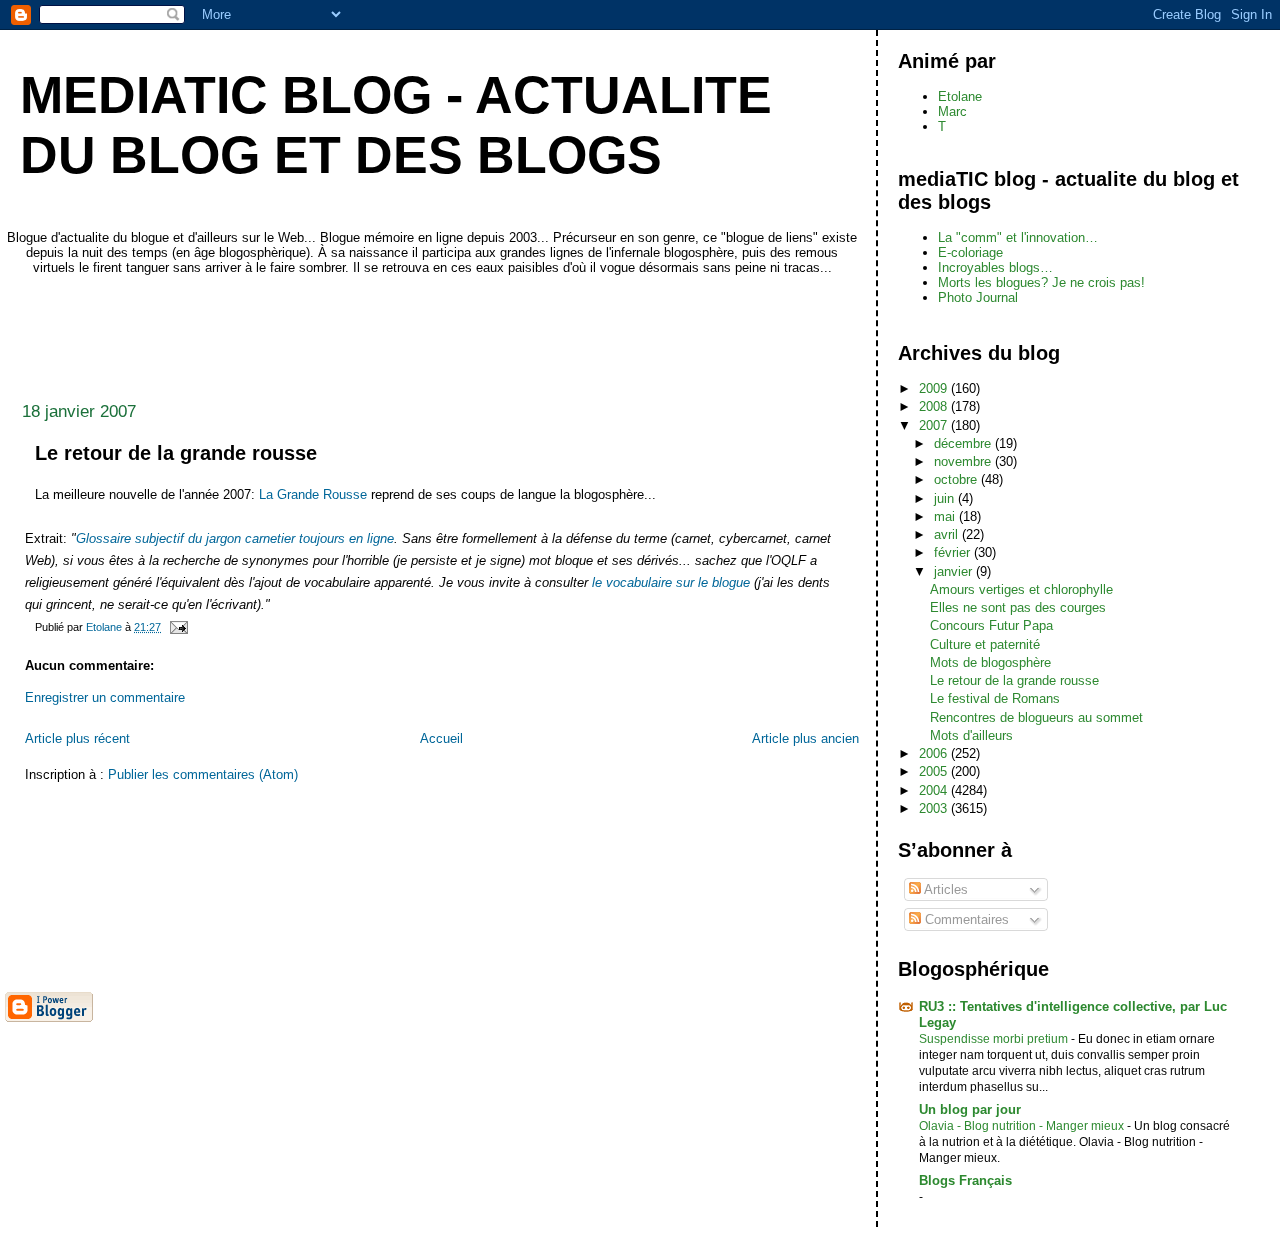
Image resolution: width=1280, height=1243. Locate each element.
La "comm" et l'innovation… (1018, 237)
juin (946, 498)
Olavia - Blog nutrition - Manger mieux (1023, 1126)
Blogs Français (965, 1180)
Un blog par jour (970, 1109)
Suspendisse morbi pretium (995, 1039)
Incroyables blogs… (995, 267)
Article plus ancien (805, 738)
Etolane (960, 96)
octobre (957, 479)
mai (946, 516)
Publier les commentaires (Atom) (203, 774)
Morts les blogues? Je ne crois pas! (1041, 282)
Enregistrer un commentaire (105, 697)
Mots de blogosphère (990, 662)
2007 (935, 425)
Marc (952, 111)
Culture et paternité (985, 644)
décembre (964, 443)
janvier (955, 571)
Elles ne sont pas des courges (1018, 607)
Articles (944, 889)
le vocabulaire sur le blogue (671, 582)
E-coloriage (970, 252)
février (954, 552)
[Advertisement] (369, 333)
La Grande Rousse (313, 494)
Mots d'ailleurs (971, 735)
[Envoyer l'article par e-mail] (177, 627)
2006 (935, 753)
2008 (935, 406)
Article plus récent (77, 738)
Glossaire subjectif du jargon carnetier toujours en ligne (235, 538)
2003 (935, 808)
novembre (964, 461)
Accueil (441, 738)
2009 (935, 388)
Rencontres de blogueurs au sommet (1036, 717)
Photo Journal (978, 297)
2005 (935, 771)
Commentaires (965, 919)
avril (948, 534)
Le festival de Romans (995, 698)
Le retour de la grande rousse (1014, 680)
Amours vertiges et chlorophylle (1021, 589)
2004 (935, 790)
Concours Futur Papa (991, 625)
